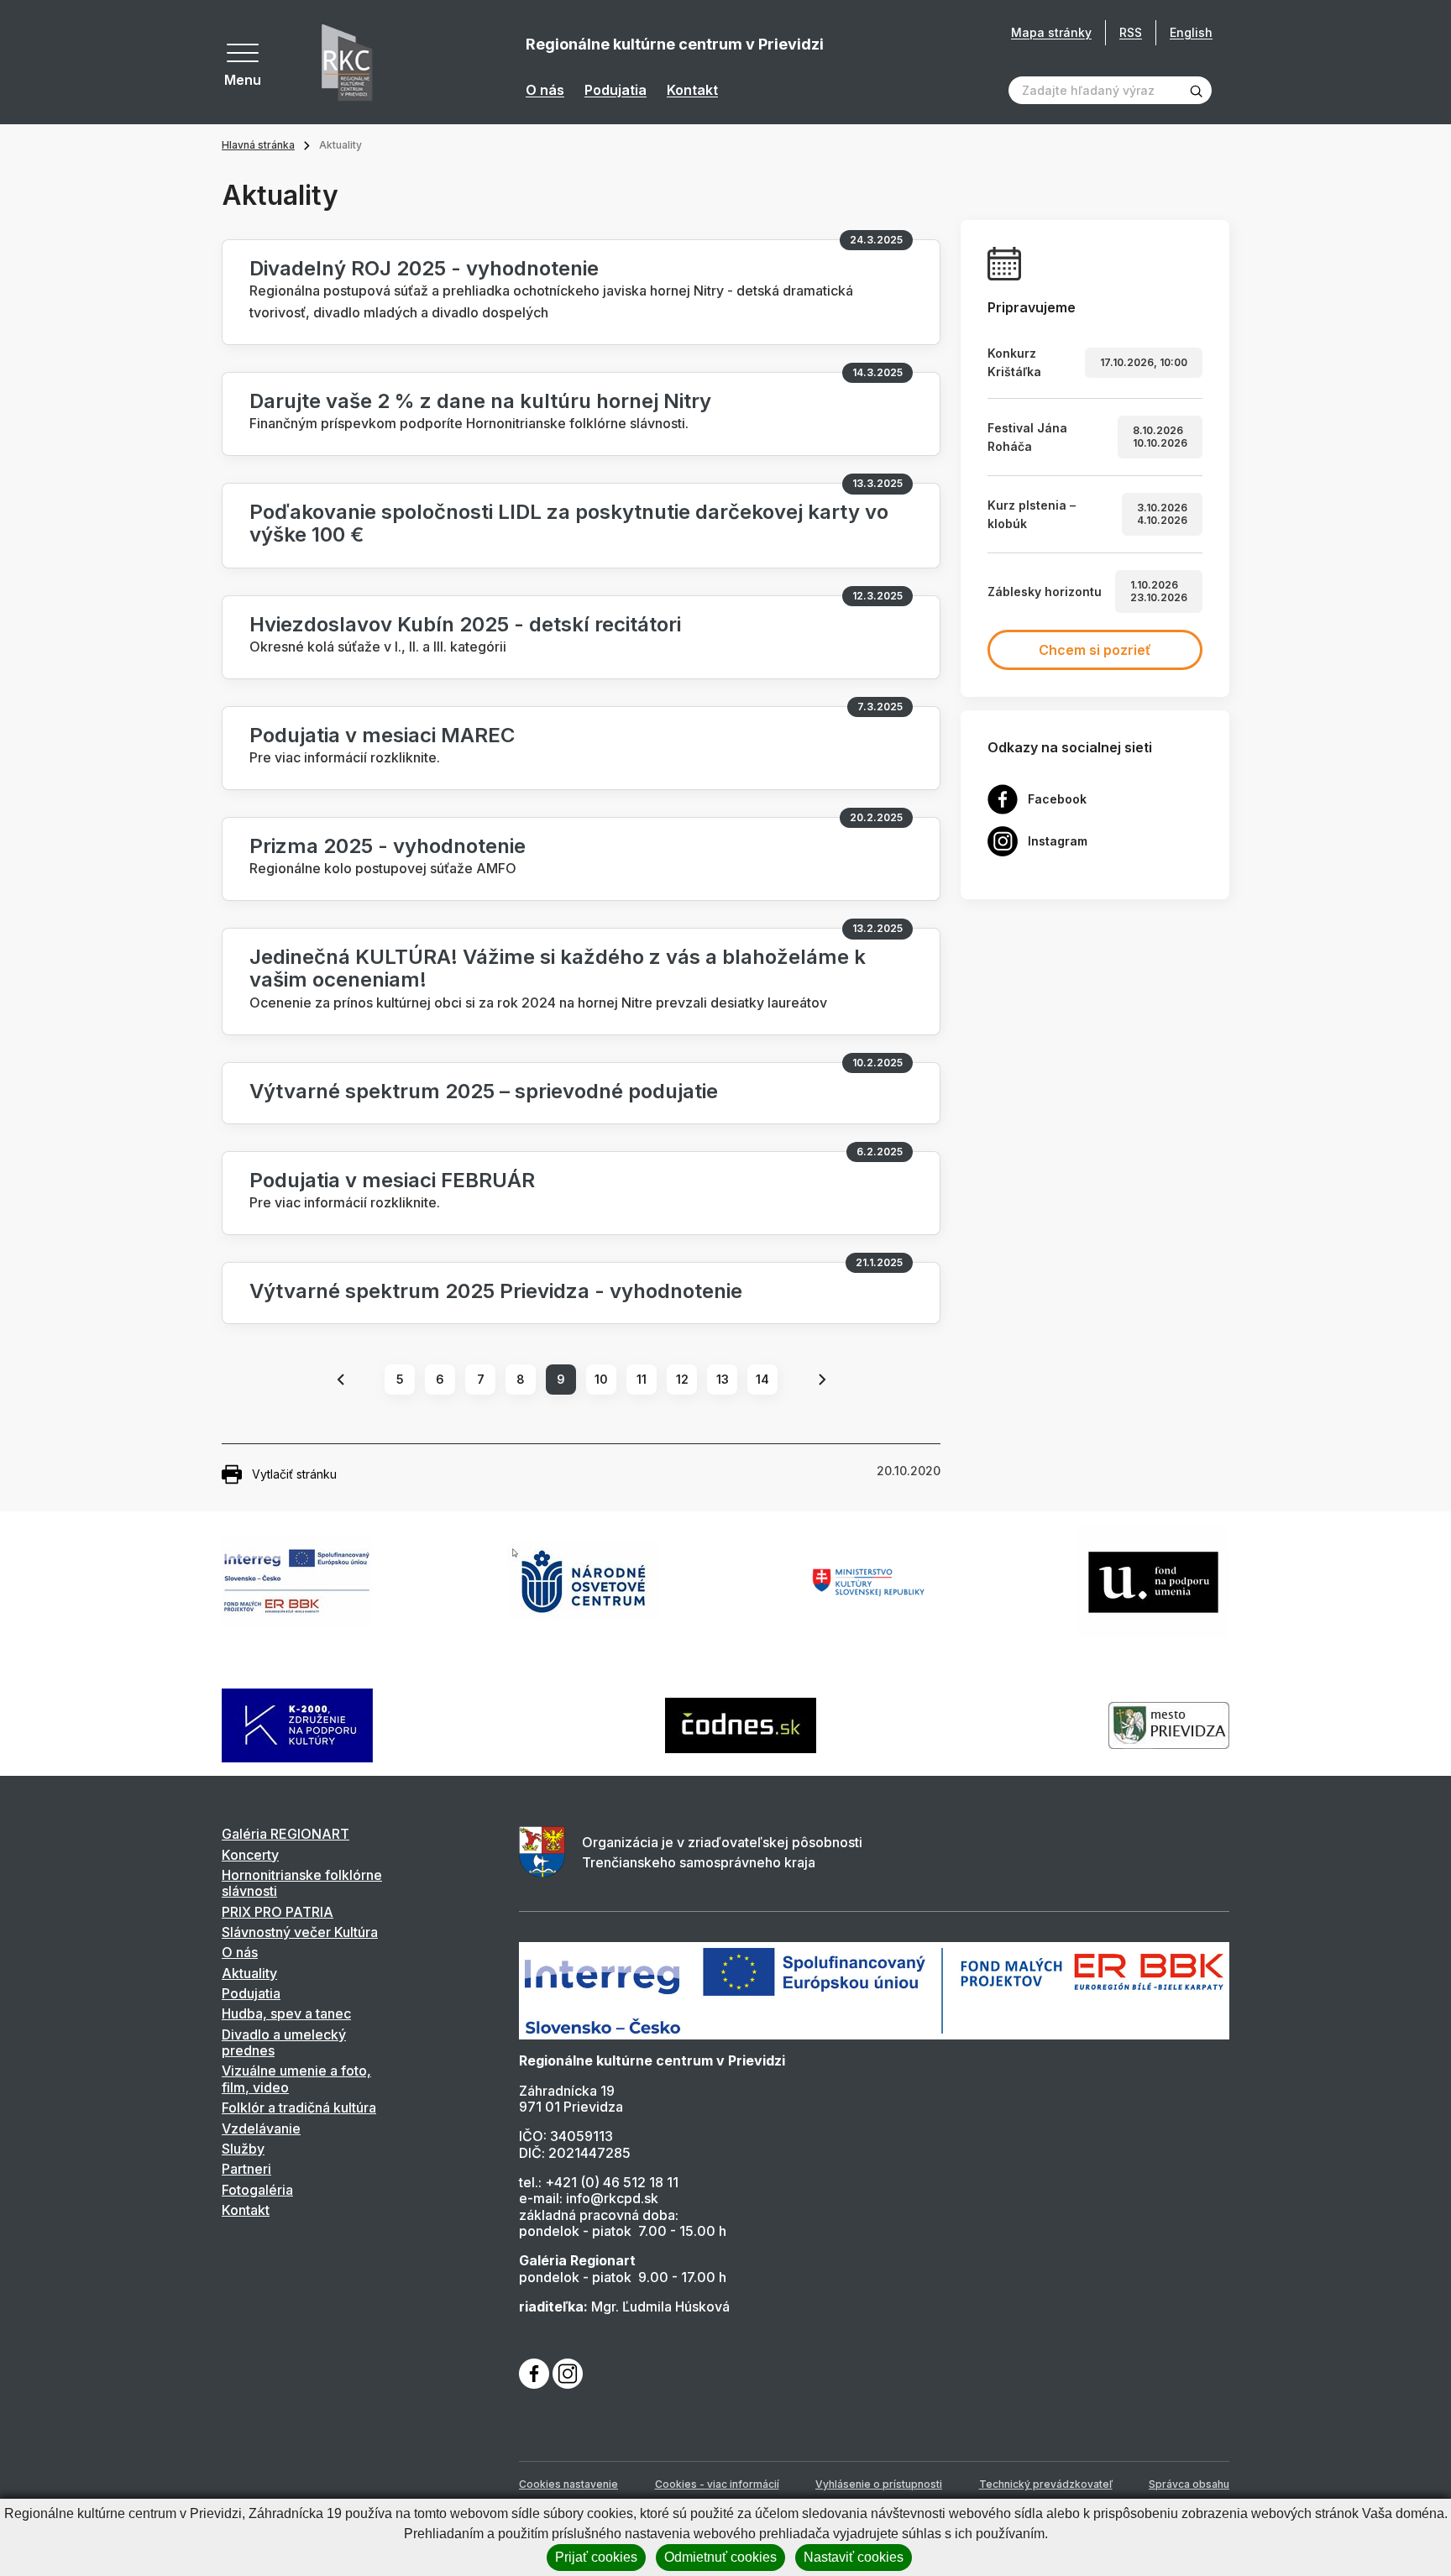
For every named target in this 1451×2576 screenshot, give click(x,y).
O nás (545, 90)
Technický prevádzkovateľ (1046, 2484)
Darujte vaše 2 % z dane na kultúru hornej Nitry (480, 401)
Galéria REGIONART (285, 1834)
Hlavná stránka (258, 145)
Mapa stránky (1051, 33)
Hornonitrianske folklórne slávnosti (302, 1883)
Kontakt (692, 90)
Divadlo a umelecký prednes (284, 2042)
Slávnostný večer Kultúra (300, 1932)
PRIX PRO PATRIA (278, 1912)
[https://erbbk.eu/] (874, 1990)
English (1191, 32)
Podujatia (615, 90)
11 (642, 1379)
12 (682, 1379)
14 (762, 1379)
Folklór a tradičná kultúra (299, 2107)
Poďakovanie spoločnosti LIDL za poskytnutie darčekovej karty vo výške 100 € (569, 523)
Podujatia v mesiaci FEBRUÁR (392, 1180)
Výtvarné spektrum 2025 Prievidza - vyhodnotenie (496, 1291)
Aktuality (249, 1973)
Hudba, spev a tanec (286, 2013)
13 (723, 1379)
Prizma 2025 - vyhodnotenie (388, 846)
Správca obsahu (1189, 2484)
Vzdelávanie (261, 2128)
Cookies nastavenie (568, 2484)
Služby (243, 2149)
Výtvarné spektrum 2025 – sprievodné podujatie (484, 1091)
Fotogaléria (257, 2190)
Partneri (246, 2169)
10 (601, 1379)
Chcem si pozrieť (1095, 650)
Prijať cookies (596, 2557)
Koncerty (250, 1855)
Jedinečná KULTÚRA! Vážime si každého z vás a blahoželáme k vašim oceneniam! (558, 968)
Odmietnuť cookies (720, 2557)
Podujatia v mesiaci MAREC (382, 735)
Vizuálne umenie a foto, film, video (296, 2079)
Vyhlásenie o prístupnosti (879, 2484)
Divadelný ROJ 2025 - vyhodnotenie (424, 268)
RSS (1131, 32)
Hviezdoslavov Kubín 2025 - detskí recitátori (465, 624)
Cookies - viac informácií (717, 2484)
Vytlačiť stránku (294, 1474)
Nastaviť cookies (854, 2557)
